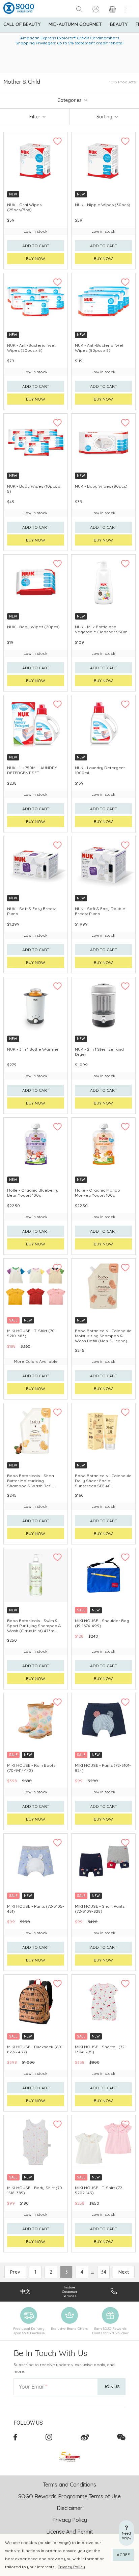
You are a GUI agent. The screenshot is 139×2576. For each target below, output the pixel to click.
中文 (25, 2291)
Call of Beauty (22, 24)
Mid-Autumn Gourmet (75, 24)
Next (124, 2272)
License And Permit (70, 2532)
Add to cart (36, 246)
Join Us (112, 2386)
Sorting (104, 117)
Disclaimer (69, 2508)
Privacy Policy (71, 2567)
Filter (35, 117)
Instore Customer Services (70, 2292)
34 (104, 2272)
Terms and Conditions (69, 2485)
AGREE (123, 2555)
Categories (69, 100)
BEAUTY (119, 24)
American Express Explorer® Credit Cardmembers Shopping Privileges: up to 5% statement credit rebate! (69, 40)
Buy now (36, 258)
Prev (15, 2272)
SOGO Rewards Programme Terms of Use (69, 2496)
